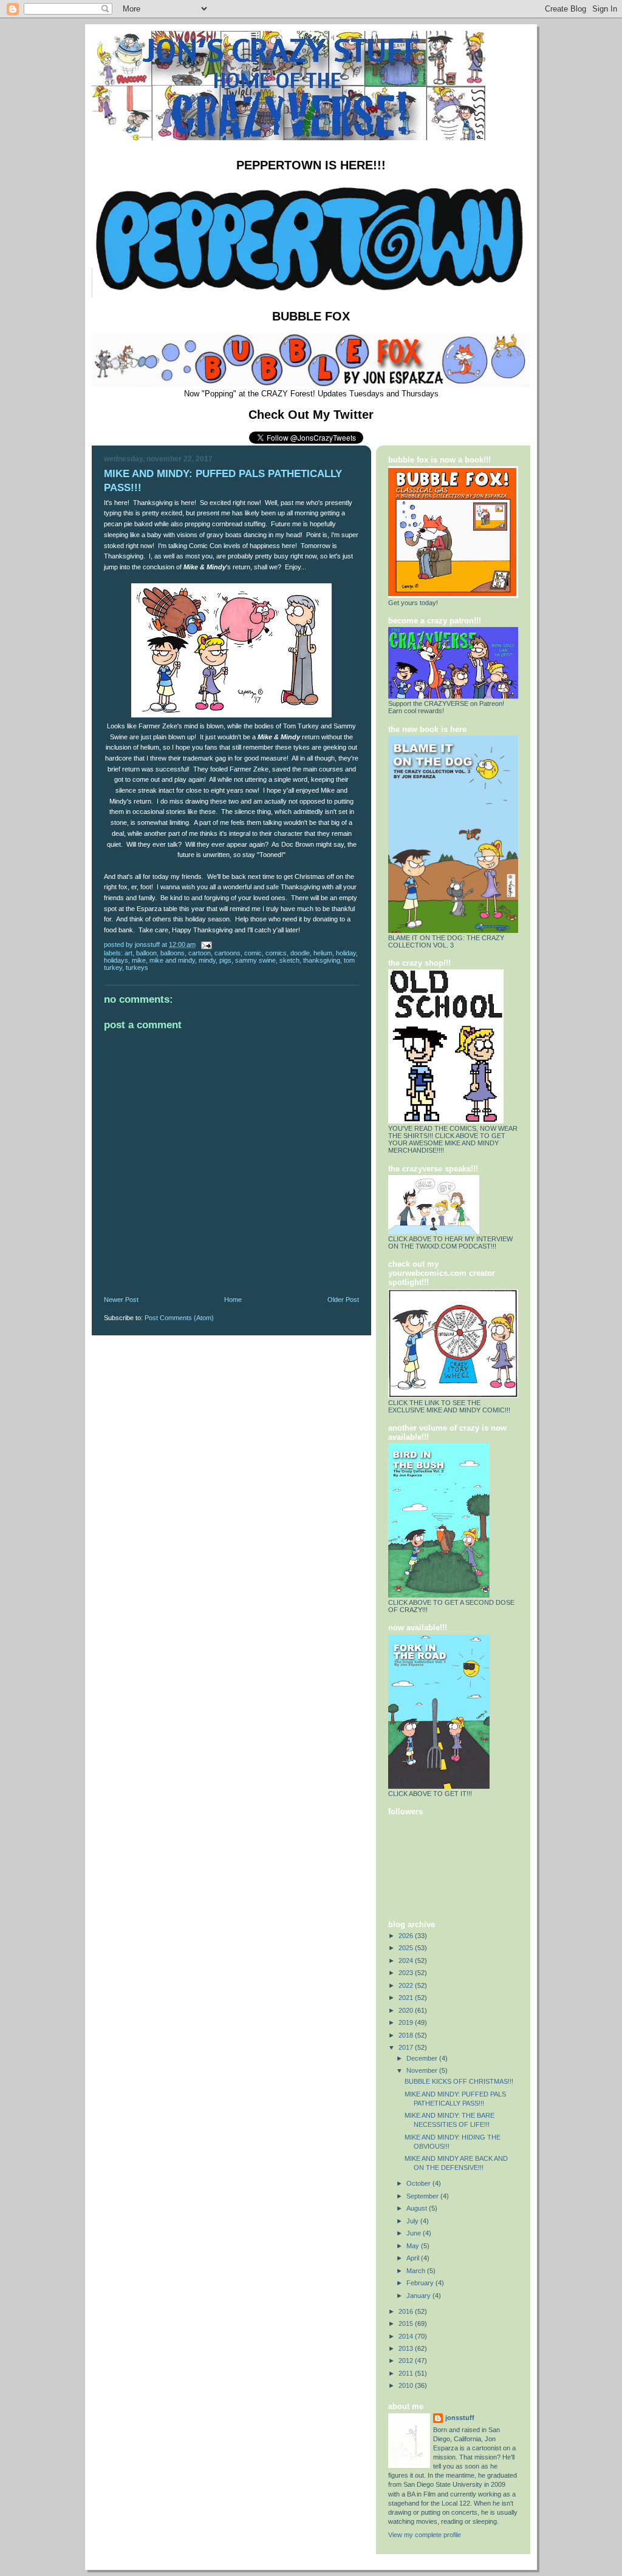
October (419, 2183)
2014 (407, 2336)
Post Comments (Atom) (179, 1318)
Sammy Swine (255, 960)
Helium (323, 953)
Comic (253, 953)
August (418, 2208)
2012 (407, 2361)
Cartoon (200, 953)
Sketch (289, 960)
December (423, 2058)
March (417, 2271)
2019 (407, 2022)
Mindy (207, 960)
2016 (407, 2311)
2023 (407, 1973)
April (414, 2258)
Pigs (225, 960)
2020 (407, 2010)
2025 (407, 1948)
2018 (407, 2035)
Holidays (116, 960)
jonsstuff (460, 2418)
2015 (407, 2323)
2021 (407, 1998)
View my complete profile (425, 2535)
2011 (407, 2373)
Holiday (346, 953)
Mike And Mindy (172, 960)
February (421, 2283)
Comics (276, 953)
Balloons (173, 953)
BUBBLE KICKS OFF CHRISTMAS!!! (459, 2081)
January (419, 2296)
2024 (407, 1961)
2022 (407, 1985)
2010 (407, 2385)
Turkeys (137, 968)
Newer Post (121, 1300)
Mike (139, 960)
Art (128, 953)
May (414, 2246)
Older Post (343, 1300)
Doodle (300, 953)
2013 (407, 2348)
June (415, 2233)
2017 (407, 2047)
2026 (407, 1936)
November (423, 2070)
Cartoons (227, 953)
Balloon (146, 953)
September (423, 2196)
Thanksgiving (322, 960)
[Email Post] (206, 944)
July (413, 2221)
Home (233, 1300)
